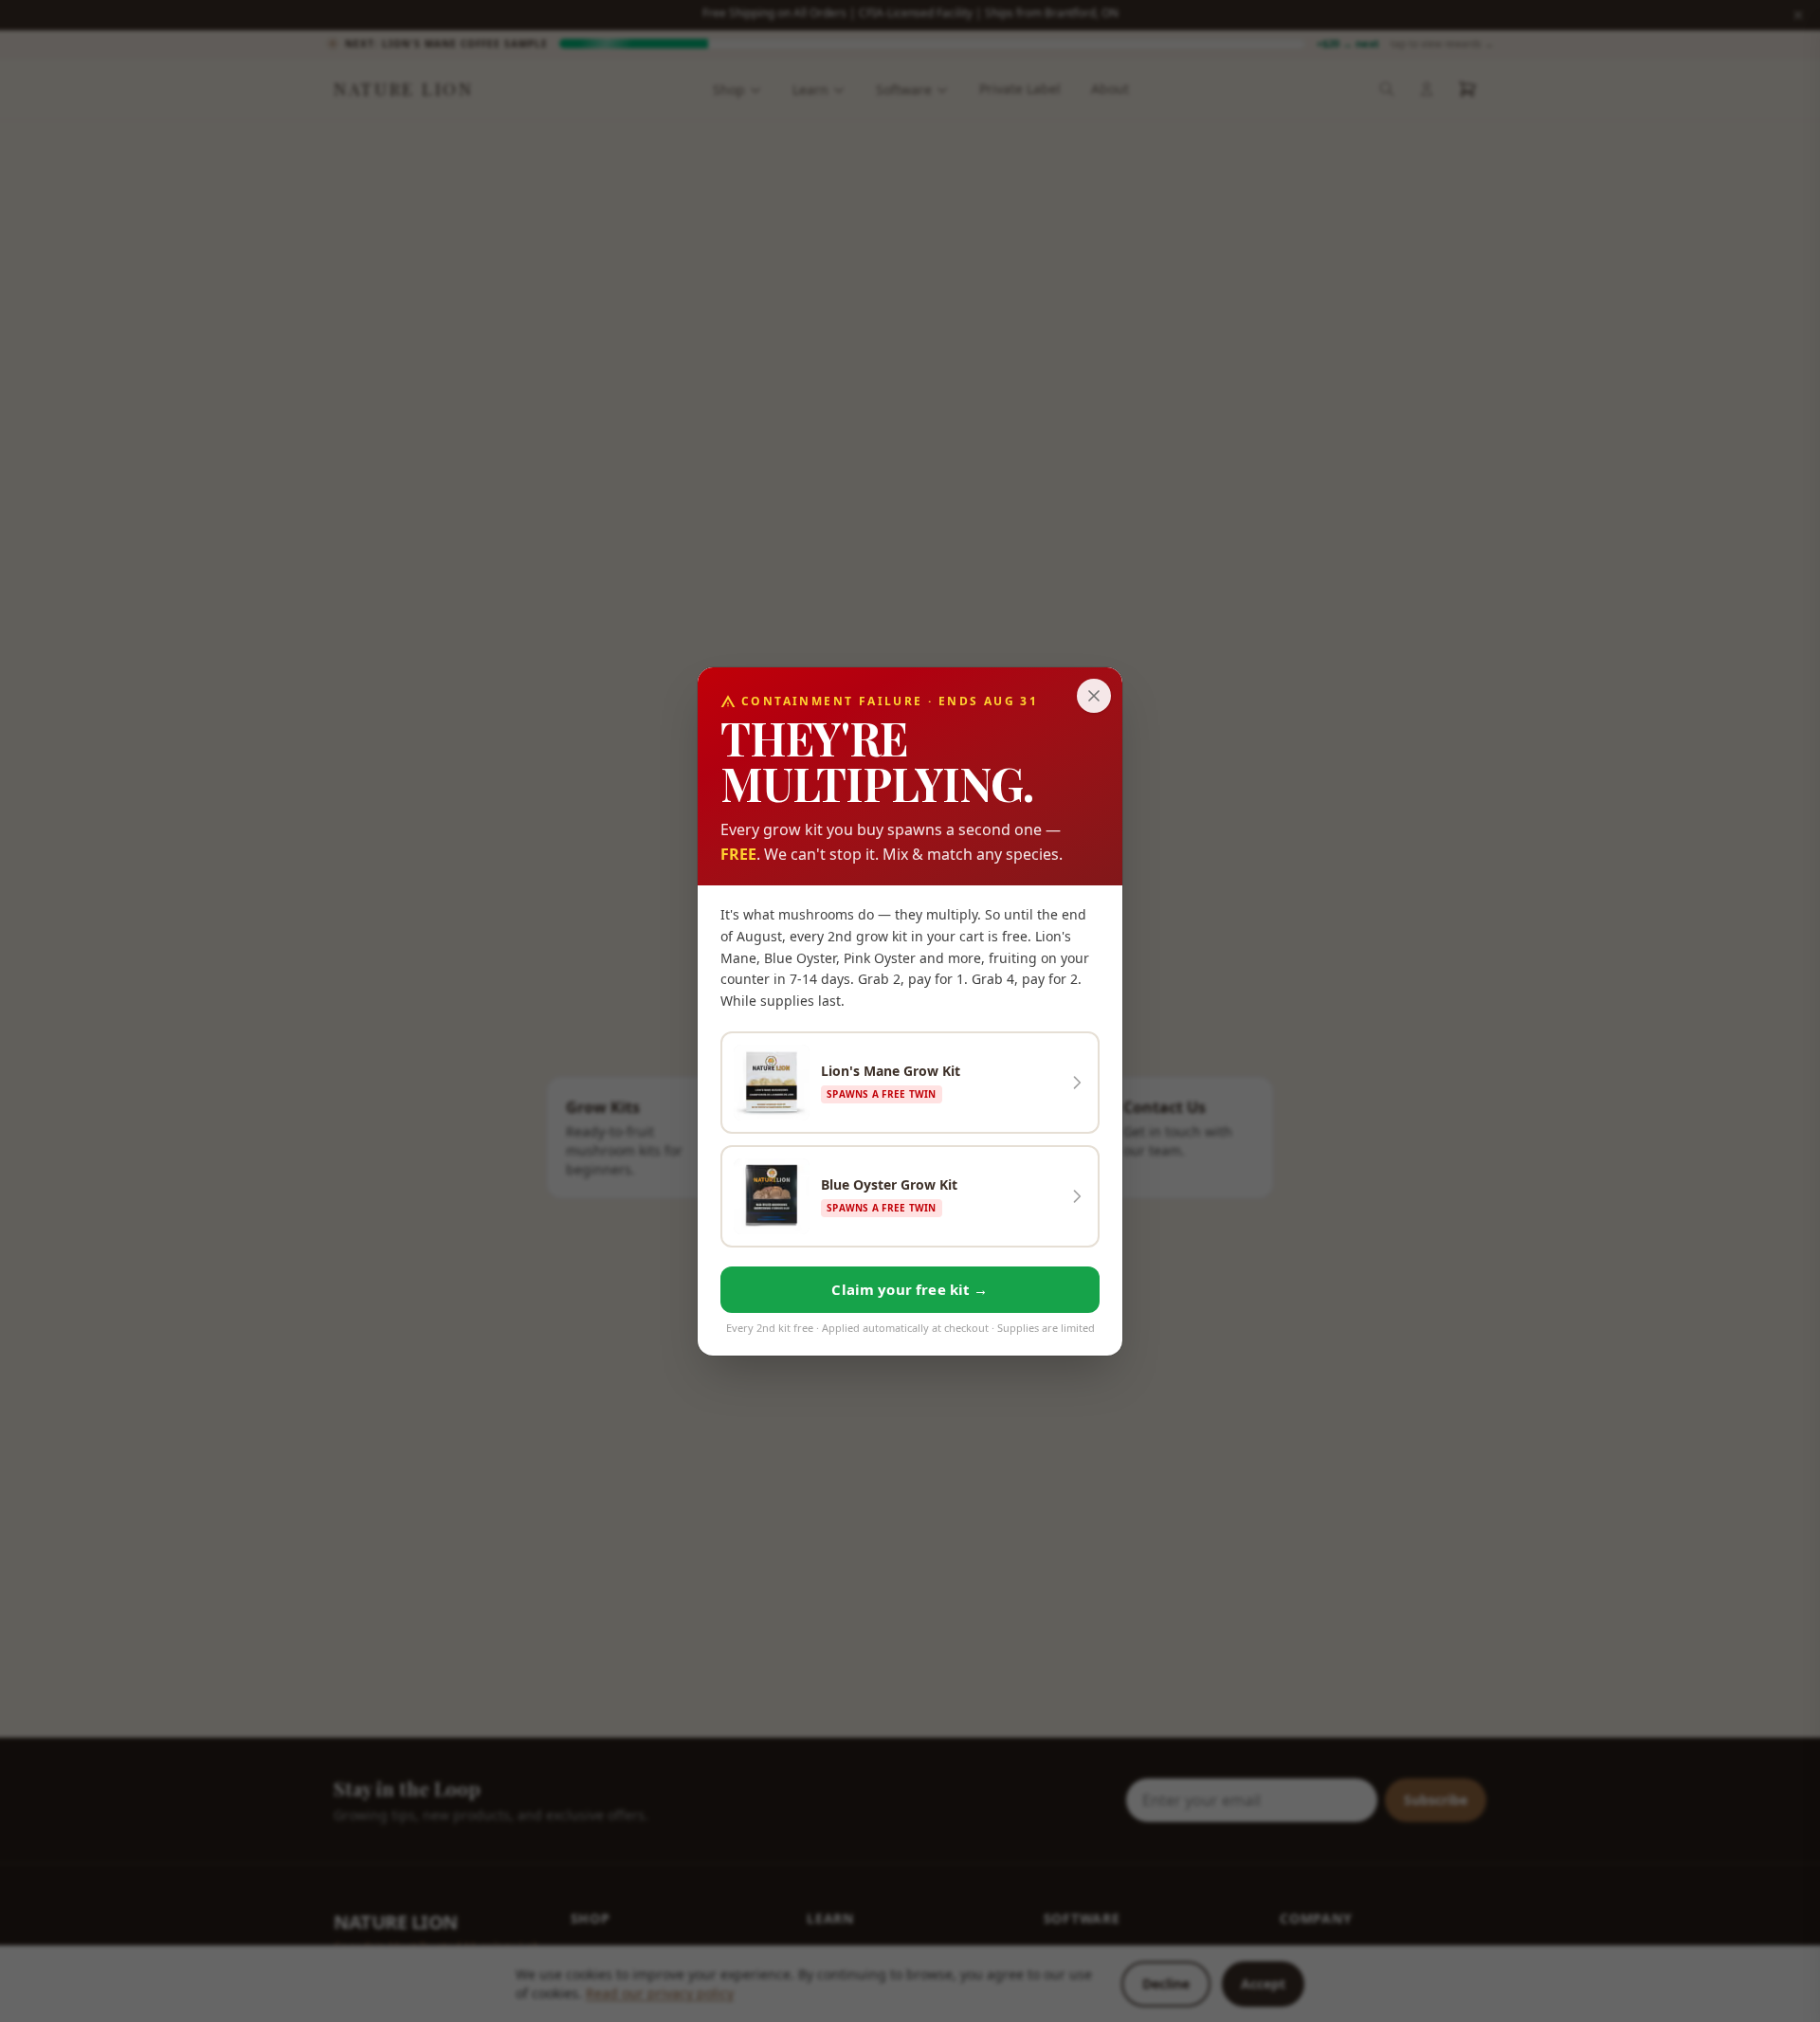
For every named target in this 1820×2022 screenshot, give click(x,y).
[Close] (1094, 696)
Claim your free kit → (910, 1288)
